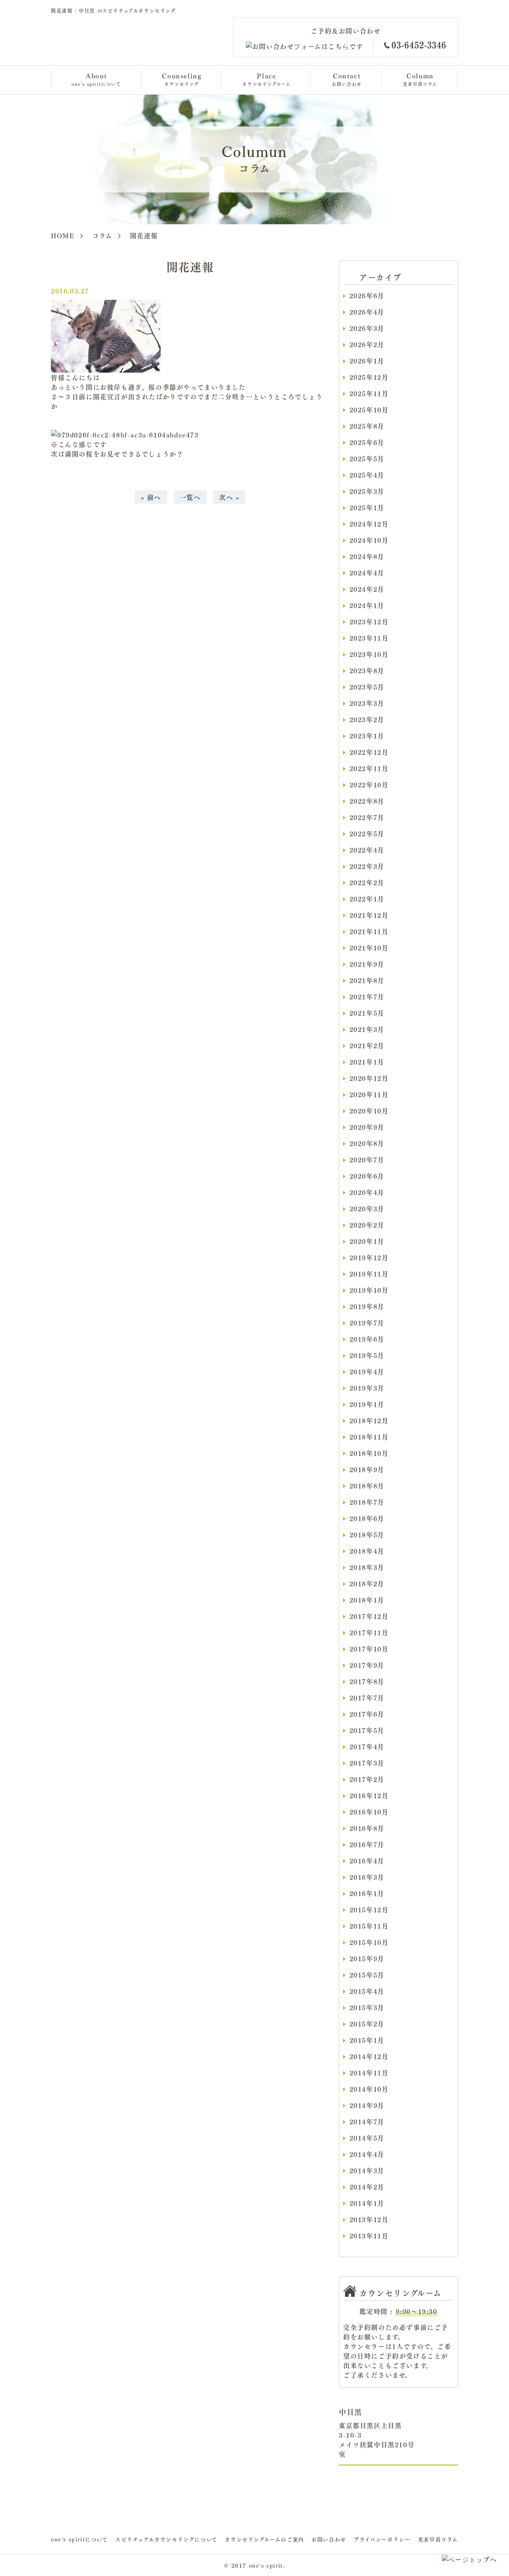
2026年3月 (367, 328)
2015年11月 (369, 1926)
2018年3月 (367, 1567)
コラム (102, 235)
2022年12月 (369, 752)
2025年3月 (367, 491)
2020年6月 (367, 1176)
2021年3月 (367, 1029)
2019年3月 (367, 1388)
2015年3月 (367, 2007)
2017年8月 (367, 1681)
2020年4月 (367, 1192)
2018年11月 (369, 1437)
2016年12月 (369, 1795)
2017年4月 (367, 1746)
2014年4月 (367, 2154)
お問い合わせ (329, 2539)
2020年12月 (369, 1078)
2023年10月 (369, 654)
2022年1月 (367, 899)
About (96, 79)
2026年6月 (367, 295)
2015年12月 (369, 1910)
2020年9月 (367, 1127)
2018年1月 (367, 1600)
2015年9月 (367, 1958)
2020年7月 (367, 1160)
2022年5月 (367, 833)
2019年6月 (367, 1339)
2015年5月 (367, 1975)
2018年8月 (367, 1486)
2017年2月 (367, 1779)
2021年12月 (369, 915)
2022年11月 (369, 768)
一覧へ (190, 497)
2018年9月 (367, 1469)
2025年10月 (369, 410)
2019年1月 (367, 1404)
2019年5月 (367, 1355)
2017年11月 (369, 1632)
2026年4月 (367, 312)
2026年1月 (367, 361)
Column (420, 79)
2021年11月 (369, 931)
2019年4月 (367, 1372)
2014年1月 (367, 2203)
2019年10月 (369, 1290)
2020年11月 (369, 1094)
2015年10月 (369, 1942)
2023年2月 (367, 719)
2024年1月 (367, 605)
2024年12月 (369, 524)
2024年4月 (367, 573)
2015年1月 (367, 2040)
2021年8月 (367, 980)
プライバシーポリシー (382, 2539)
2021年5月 (367, 1013)
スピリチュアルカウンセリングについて (166, 2539)
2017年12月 (369, 1616)
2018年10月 (369, 1453)
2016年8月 (367, 1828)
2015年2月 (367, 2024)
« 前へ (151, 497)
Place (266, 79)
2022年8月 (367, 801)
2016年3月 (367, 1877)
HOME (63, 235)
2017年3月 (367, 1763)
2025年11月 (369, 393)
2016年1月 (367, 1893)
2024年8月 (367, 556)
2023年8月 (367, 670)
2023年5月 (367, 687)
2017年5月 (367, 1730)
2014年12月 (369, 2056)
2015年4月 (367, 1991)
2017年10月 (369, 1649)
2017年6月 (367, 1714)
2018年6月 (367, 1518)
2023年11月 (369, 638)
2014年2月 (367, 2187)
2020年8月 (367, 1143)
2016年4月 (367, 1861)
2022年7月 (367, 817)
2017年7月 (367, 1698)
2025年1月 (367, 507)
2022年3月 (367, 866)
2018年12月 (369, 1420)
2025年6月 (367, 442)
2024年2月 (367, 589)
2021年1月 (367, 1062)
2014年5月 (367, 2138)
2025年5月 (367, 458)
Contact (347, 79)
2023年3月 (367, 703)
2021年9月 (367, 964)
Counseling (182, 79)
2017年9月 (367, 1665)
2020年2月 (367, 1225)
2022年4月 (367, 850)
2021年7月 (367, 997)
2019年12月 (369, 1257)
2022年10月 (369, 785)
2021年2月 (367, 1045)
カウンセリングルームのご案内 (264, 2539)
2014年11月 (369, 2073)
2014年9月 (367, 2105)
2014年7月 (367, 2121)
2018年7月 (367, 1502)
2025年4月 (367, 475)
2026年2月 (367, 344)
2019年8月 (367, 1306)
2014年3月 (367, 2170)
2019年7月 (367, 1323)
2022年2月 (367, 882)
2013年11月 (369, 2236)
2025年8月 (367, 426)
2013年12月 (369, 2219)
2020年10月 (369, 1111)
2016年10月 (369, 1812)
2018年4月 (367, 1551)
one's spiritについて (80, 2539)
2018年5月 (367, 1535)
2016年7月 (367, 1844)
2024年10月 (369, 540)
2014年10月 (369, 2089)
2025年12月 (369, 377)
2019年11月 (369, 1274)
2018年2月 (367, 1583)
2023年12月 (369, 622)
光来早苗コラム (438, 2539)
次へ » (229, 497)
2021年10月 (369, 948)
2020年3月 (367, 1208)
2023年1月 (367, 736)
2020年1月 (367, 1241)
